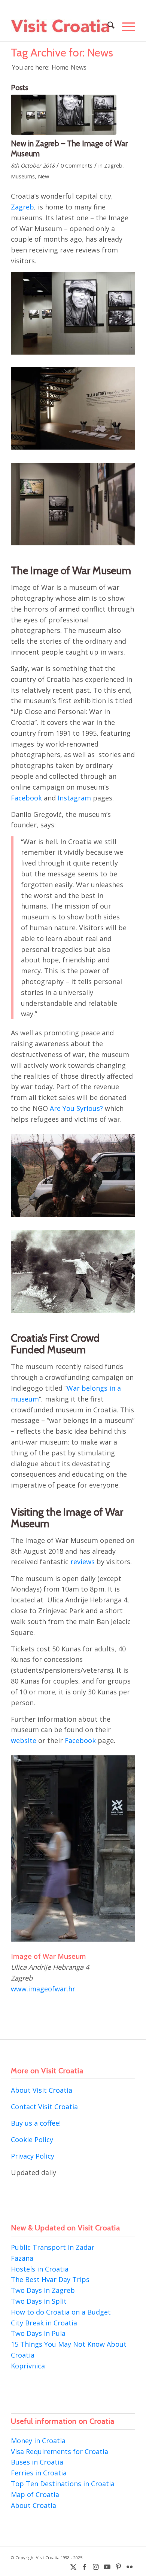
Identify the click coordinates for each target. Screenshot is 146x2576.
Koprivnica (28, 2366)
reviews (83, 1562)
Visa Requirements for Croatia (60, 2451)
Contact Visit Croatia (44, 2107)
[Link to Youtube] (107, 2567)
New (43, 176)
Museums (23, 176)
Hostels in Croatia (40, 2269)
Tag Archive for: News (62, 53)
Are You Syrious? (76, 1108)
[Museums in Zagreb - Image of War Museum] (64, 115)
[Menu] (125, 26)
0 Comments (77, 165)
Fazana (22, 2258)
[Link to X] (73, 2567)
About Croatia (34, 2505)
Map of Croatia (35, 2494)
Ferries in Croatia (39, 2473)
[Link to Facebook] (85, 2567)
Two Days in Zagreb (43, 2290)
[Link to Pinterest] (118, 2567)
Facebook (26, 798)
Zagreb (113, 165)
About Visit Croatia (42, 2090)
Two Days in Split (39, 2301)
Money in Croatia (38, 2441)
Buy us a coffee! (36, 2123)
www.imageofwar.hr (43, 1989)
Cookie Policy (32, 2139)
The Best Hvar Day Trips (50, 2279)
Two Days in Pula (38, 2333)
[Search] (107, 26)
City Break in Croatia (44, 2323)
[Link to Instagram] (96, 2567)
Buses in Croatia (37, 2462)
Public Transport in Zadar (53, 2247)
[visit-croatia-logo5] (60, 26)
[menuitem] (107, 26)
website (24, 1740)
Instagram (74, 798)
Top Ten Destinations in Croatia (63, 2484)
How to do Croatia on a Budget (61, 2312)
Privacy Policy (33, 2156)
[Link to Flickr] (130, 2567)
